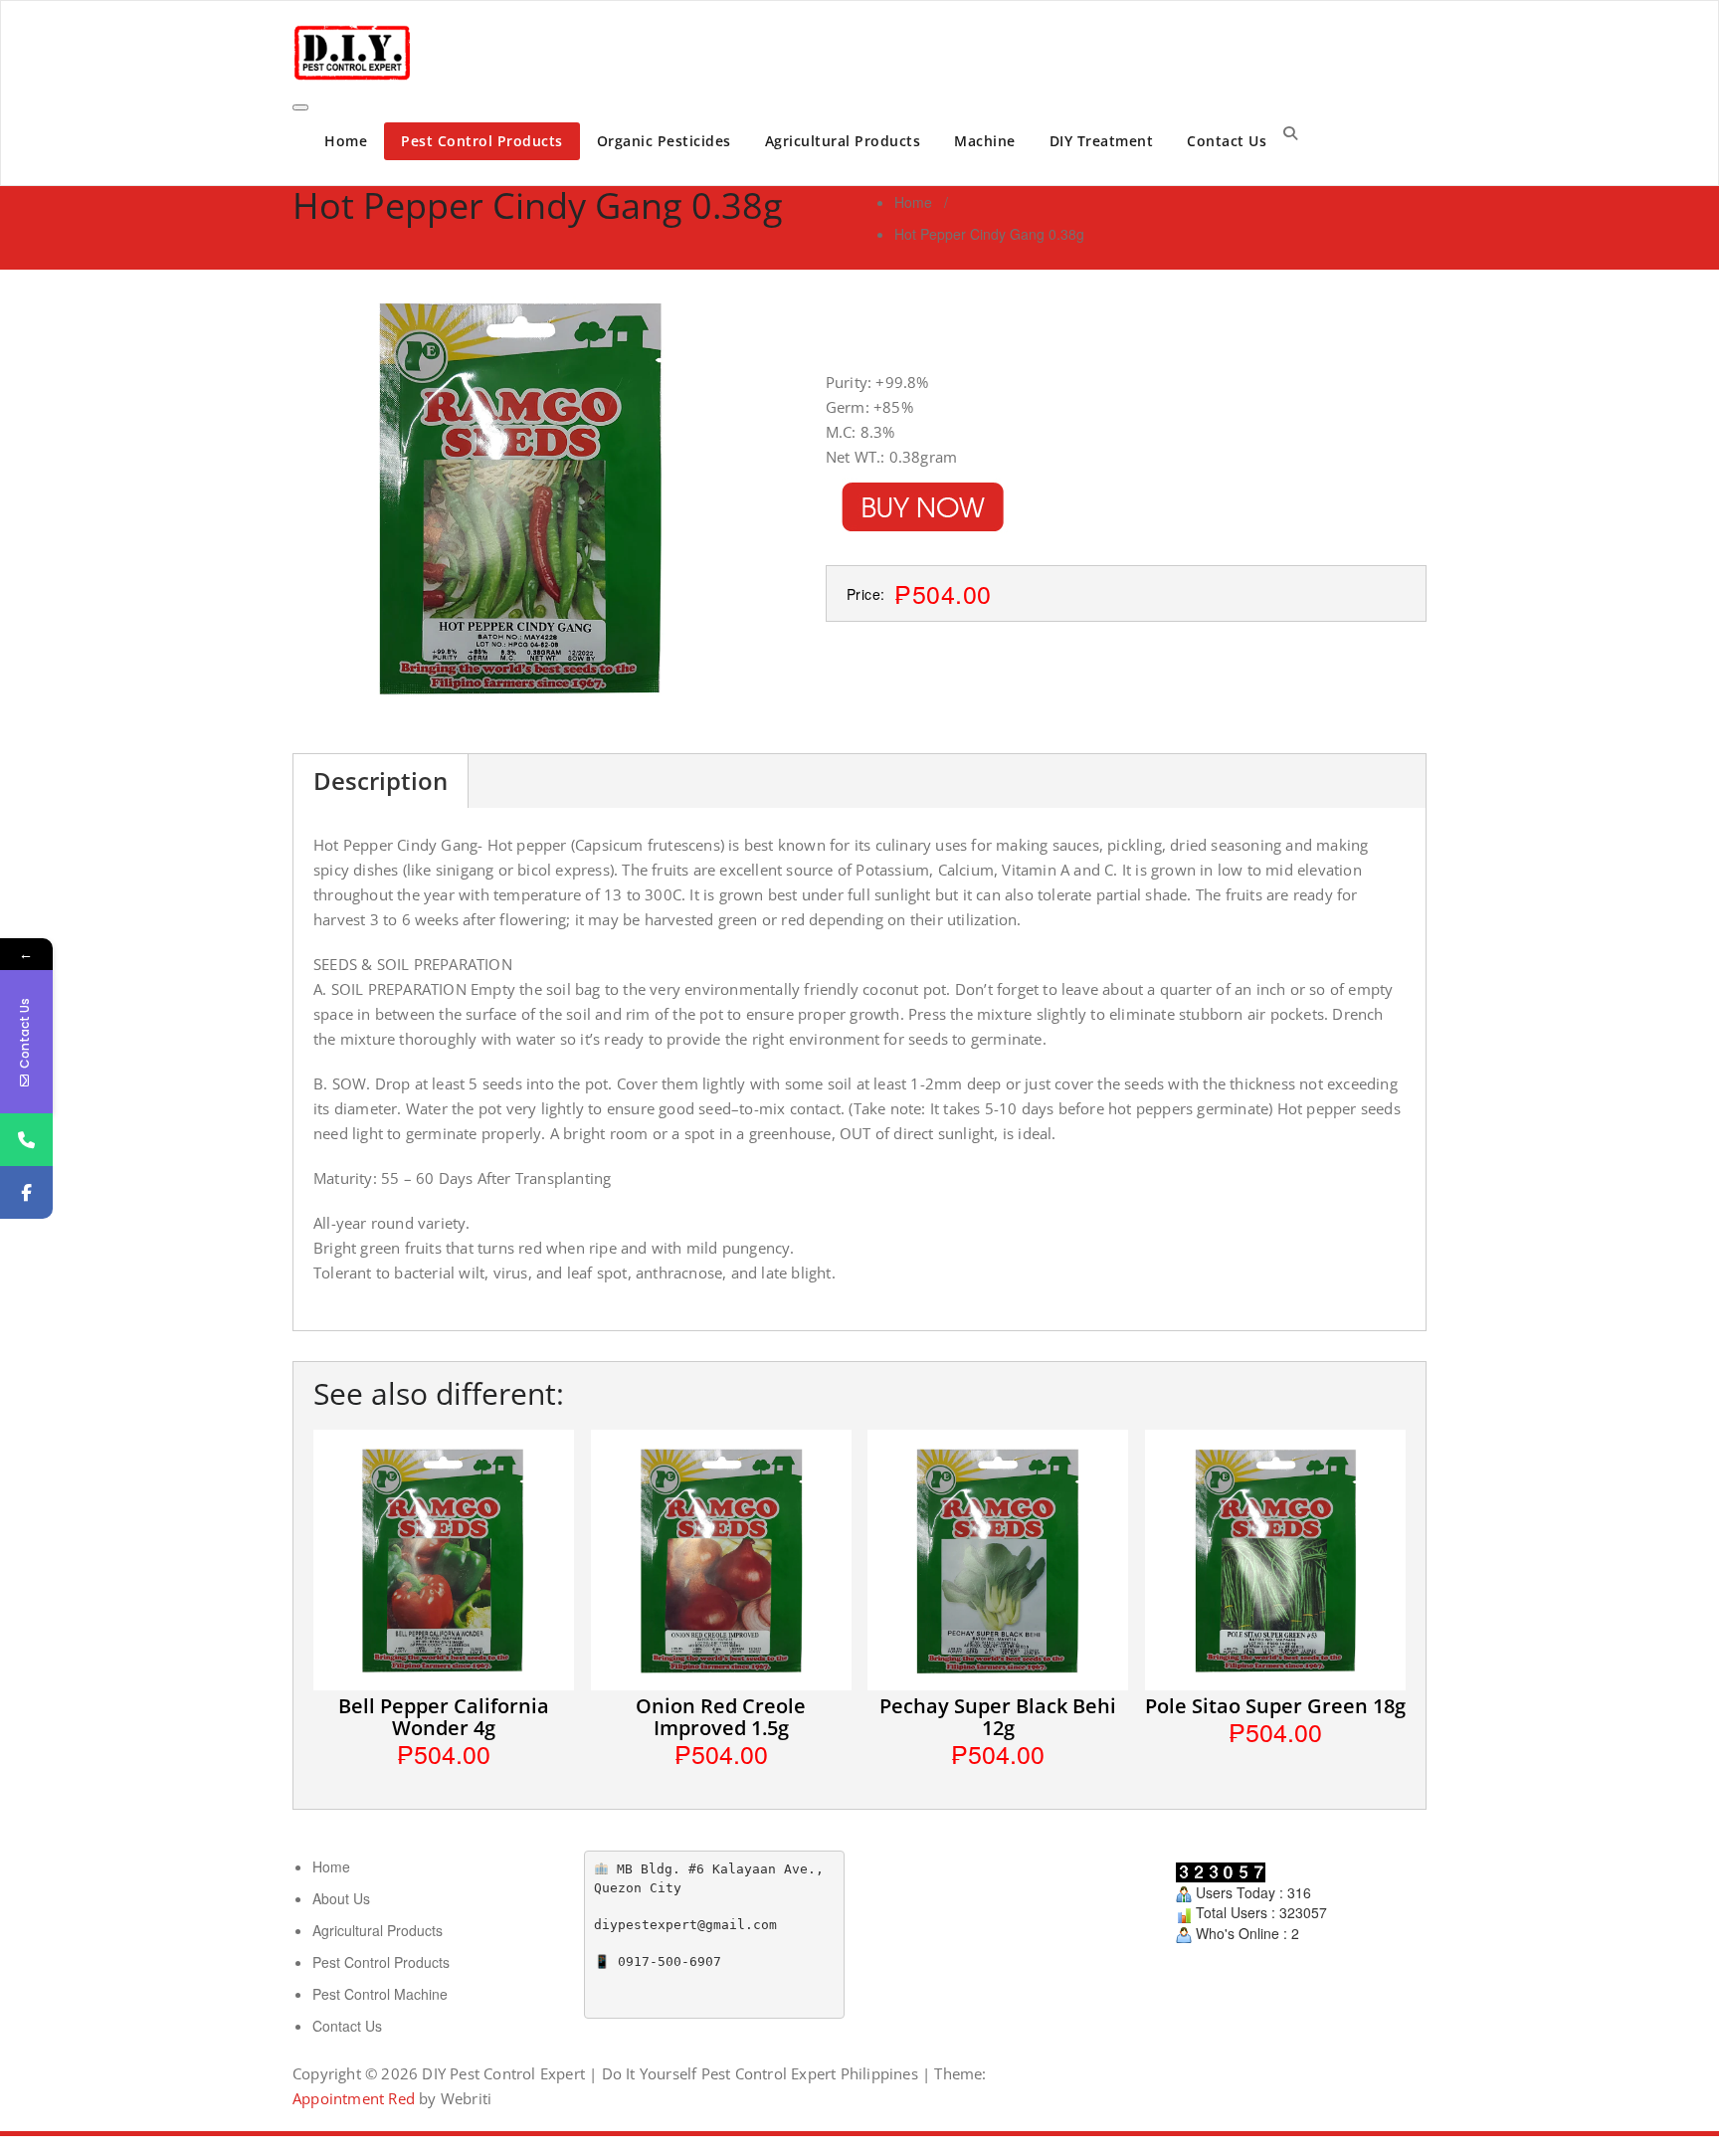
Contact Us (1227, 141)
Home (346, 141)
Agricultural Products (843, 141)
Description (381, 781)
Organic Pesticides (664, 141)
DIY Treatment (1102, 141)
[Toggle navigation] (300, 107)
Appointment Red (354, 2098)
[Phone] (26, 1140)
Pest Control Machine (380, 1994)
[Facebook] (26, 1192)
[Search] (1290, 132)
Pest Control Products (482, 141)
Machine (985, 141)
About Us (341, 1898)
